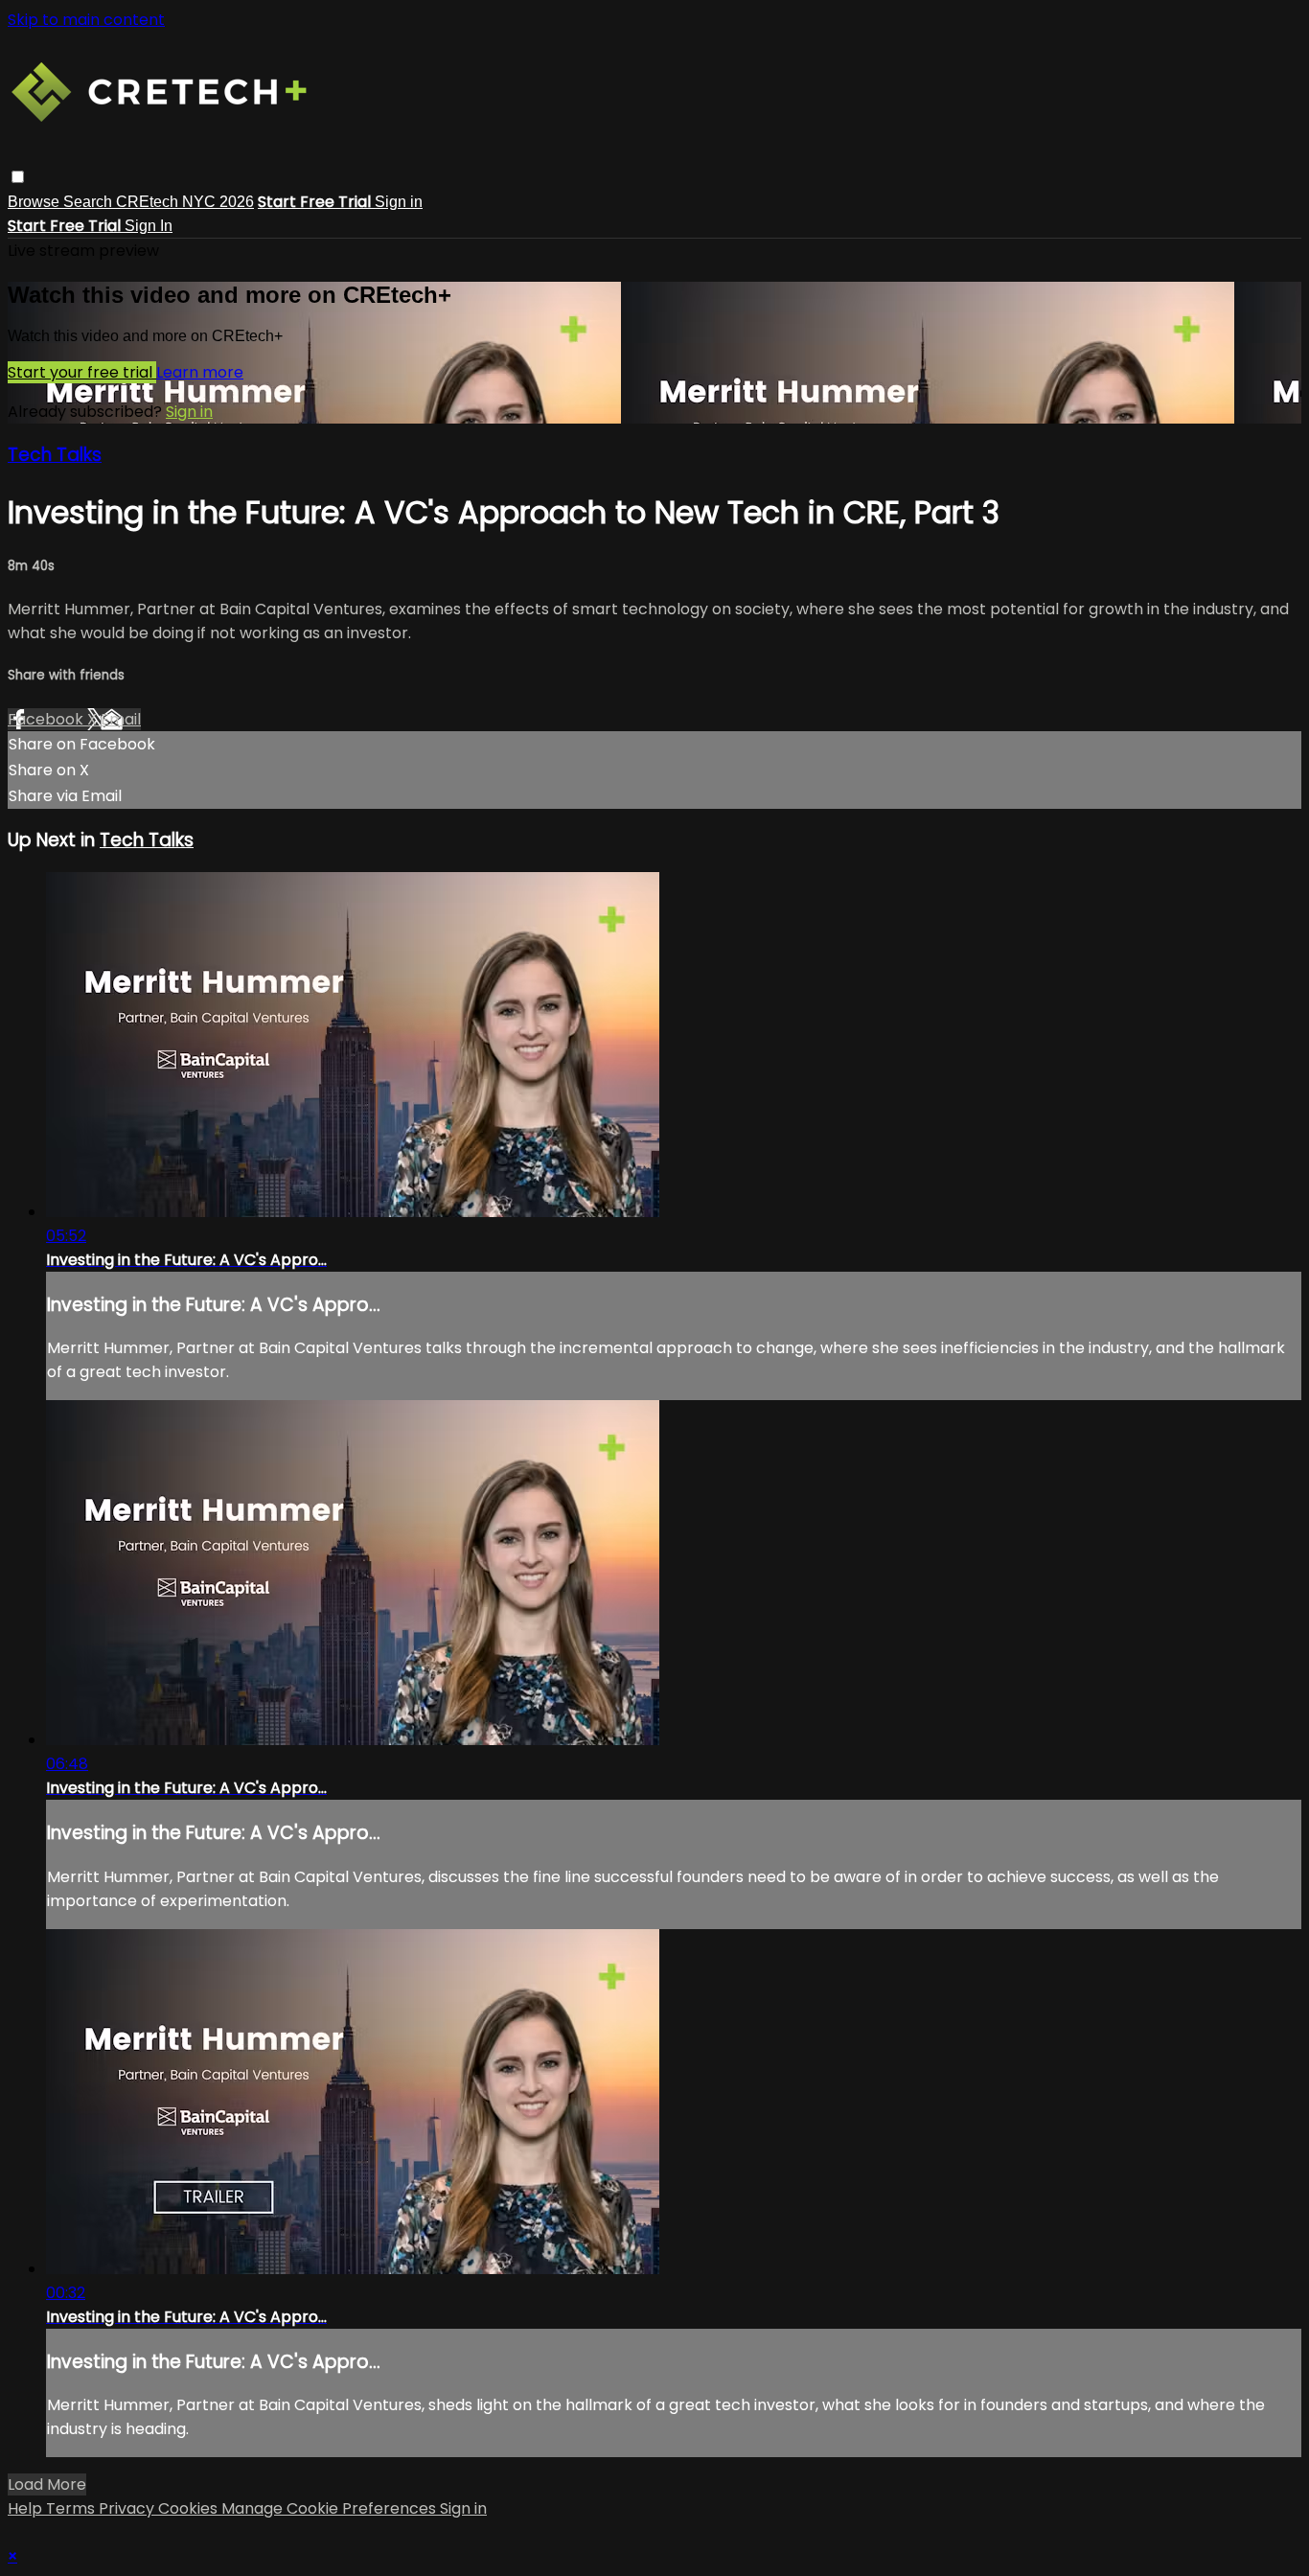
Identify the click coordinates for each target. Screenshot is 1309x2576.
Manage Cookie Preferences (331, 2508)
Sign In (149, 226)
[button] (18, 177)
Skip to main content (86, 20)
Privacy (128, 2508)
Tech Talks (55, 455)
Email (121, 719)
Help (27, 2508)
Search (90, 202)
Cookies (190, 2508)
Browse (35, 202)
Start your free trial (82, 372)
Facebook (47, 719)
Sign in (399, 202)
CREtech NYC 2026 (185, 202)
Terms (72, 2508)
